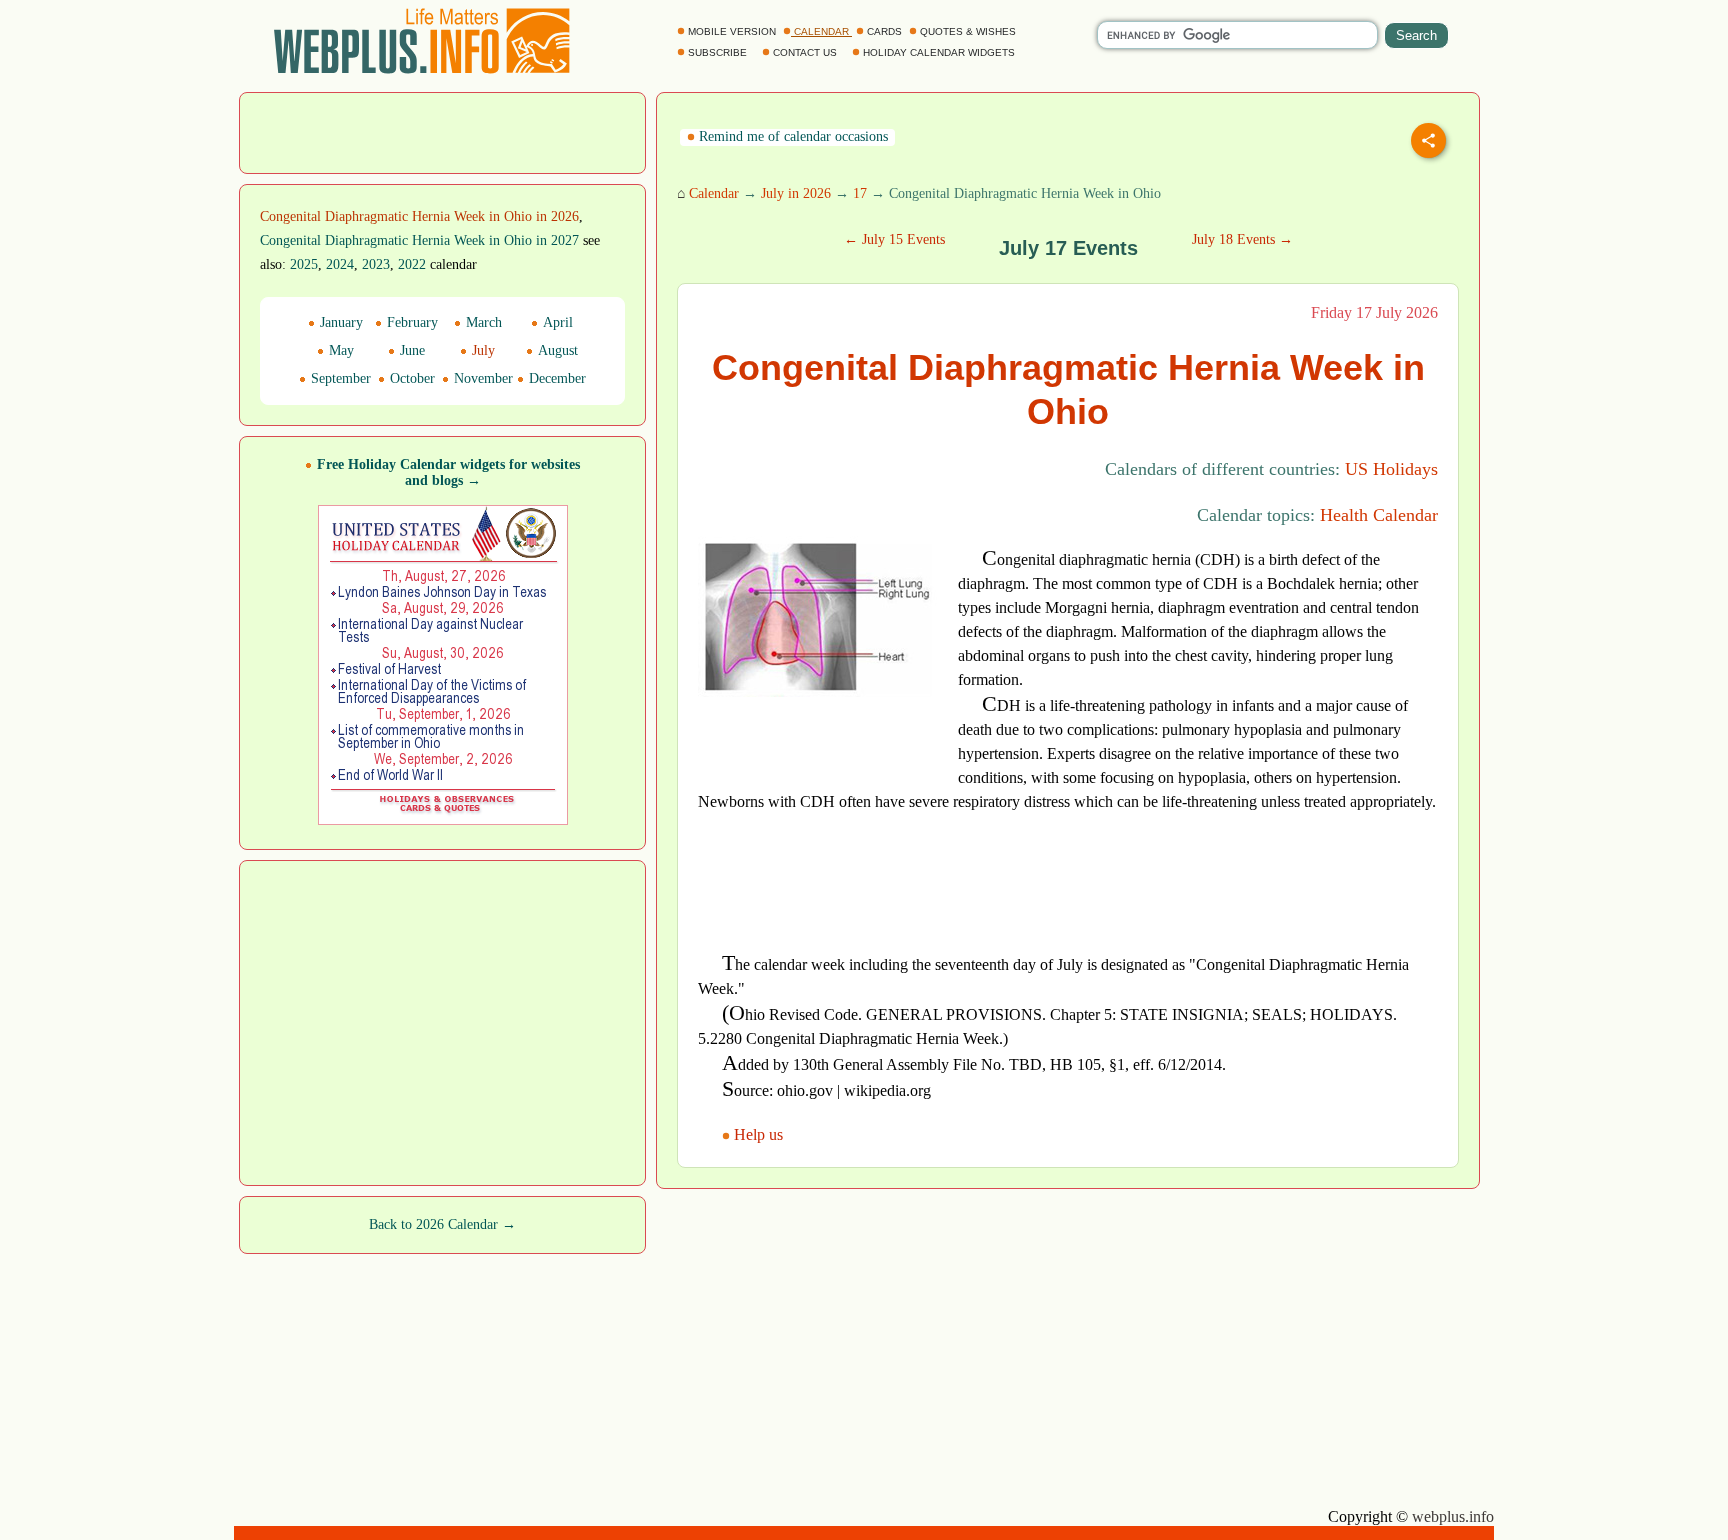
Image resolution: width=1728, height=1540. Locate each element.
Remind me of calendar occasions (791, 136)
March (482, 322)
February (410, 322)
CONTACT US (805, 52)
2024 (340, 264)
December (555, 378)
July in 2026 (796, 193)
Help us (758, 1134)
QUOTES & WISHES (968, 31)
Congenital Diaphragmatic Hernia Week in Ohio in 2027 (419, 240)
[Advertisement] (443, 131)
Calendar (714, 193)
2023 (376, 264)
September (339, 378)
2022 (412, 264)
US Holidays (1391, 469)
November (481, 378)
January (339, 322)
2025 (304, 264)
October (410, 378)
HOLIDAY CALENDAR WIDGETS (939, 52)
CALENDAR (821, 31)
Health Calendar (1379, 515)
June (410, 350)
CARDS (884, 31)
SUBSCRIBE (717, 52)
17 (860, 193)
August (556, 350)
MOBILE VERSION (732, 31)
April (556, 322)
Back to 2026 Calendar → (442, 1224)
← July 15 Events (894, 239)
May (339, 350)
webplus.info (1453, 1516)
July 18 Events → (1242, 239)
